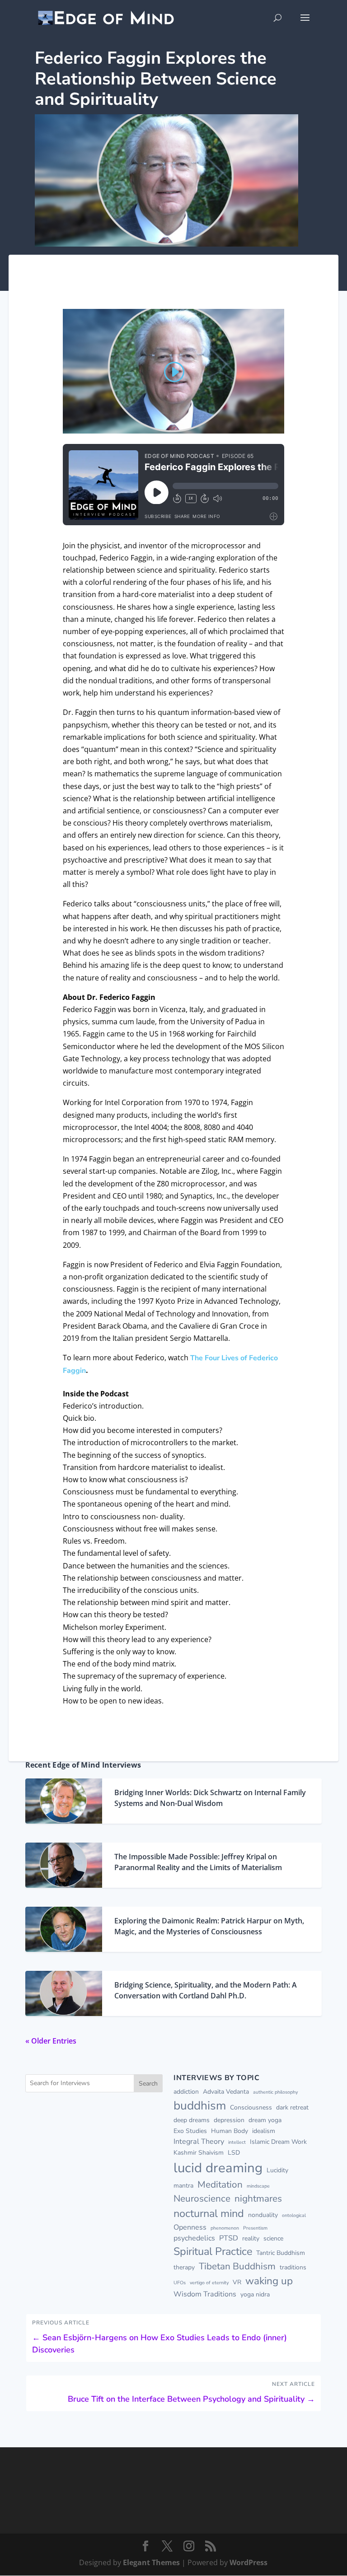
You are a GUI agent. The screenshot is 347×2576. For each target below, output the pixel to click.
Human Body (230, 2131)
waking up (269, 2281)
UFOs (180, 2283)
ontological (294, 2215)
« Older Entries (51, 2041)
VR (237, 2282)
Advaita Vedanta (226, 2092)
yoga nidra (255, 2294)
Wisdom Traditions (205, 2294)
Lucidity (277, 2170)
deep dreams (192, 2120)
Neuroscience (202, 2198)
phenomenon (225, 2228)
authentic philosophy (275, 2092)
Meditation (220, 2184)
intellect (237, 2142)
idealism (264, 2131)
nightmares (258, 2198)
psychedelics (194, 2238)
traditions (293, 2267)
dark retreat (292, 2107)
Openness (190, 2227)
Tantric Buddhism (281, 2253)
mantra (183, 2186)
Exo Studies (190, 2131)
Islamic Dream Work (278, 2142)
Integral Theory (199, 2142)
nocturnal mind (209, 2213)
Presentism (255, 2228)
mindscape (258, 2186)
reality (251, 2238)
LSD (234, 2153)
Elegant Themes (151, 2562)
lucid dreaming (218, 2168)
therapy (184, 2267)
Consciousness (251, 2107)
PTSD (229, 2238)
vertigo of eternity (209, 2283)
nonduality (263, 2215)
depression (229, 2120)
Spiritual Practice (213, 2251)
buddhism (200, 2105)
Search (148, 2084)
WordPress (249, 2562)
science (273, 2238)
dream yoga (265, 2120)
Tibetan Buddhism (237, 2266)
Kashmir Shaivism (199, 2153)
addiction (186, 2092)
